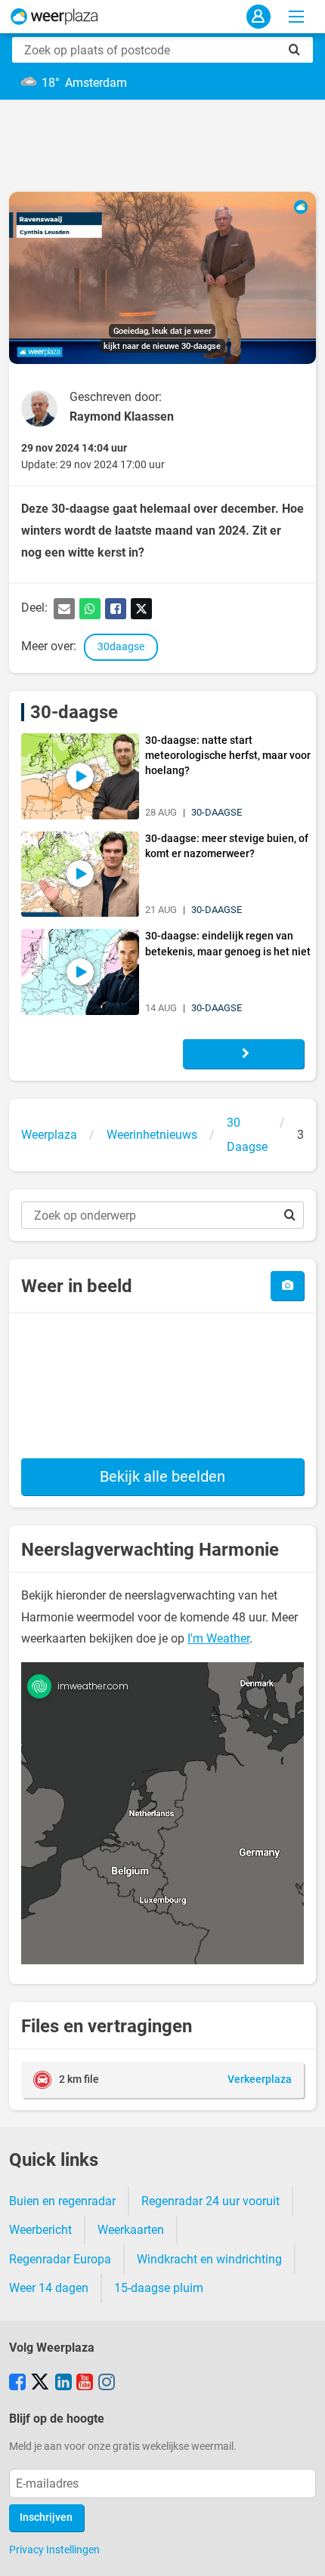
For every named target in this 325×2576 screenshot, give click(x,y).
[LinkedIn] (63, 2383)
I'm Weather (218, 1638)
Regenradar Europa (60, 2259)
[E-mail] (64, 609)
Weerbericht (40, 2230)
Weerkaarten (131, 2230)
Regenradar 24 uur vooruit (210, 2201)
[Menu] (296, 17)
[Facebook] (116, 609)
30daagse (121, 647)
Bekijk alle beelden (162, 1476)
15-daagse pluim (159, 2288)
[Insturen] (287, 1286)
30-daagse (74, 712)
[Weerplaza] (54, 17)
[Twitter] (141, 609)
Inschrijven (46, 2517)
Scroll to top (301, 2552)
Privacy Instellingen (54, 2550)
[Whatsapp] (90, 609)
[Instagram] (107, 2383)
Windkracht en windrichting (209, 2259)
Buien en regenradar (62, 2201)
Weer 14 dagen (49, 2288)
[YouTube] (85, 2383)
